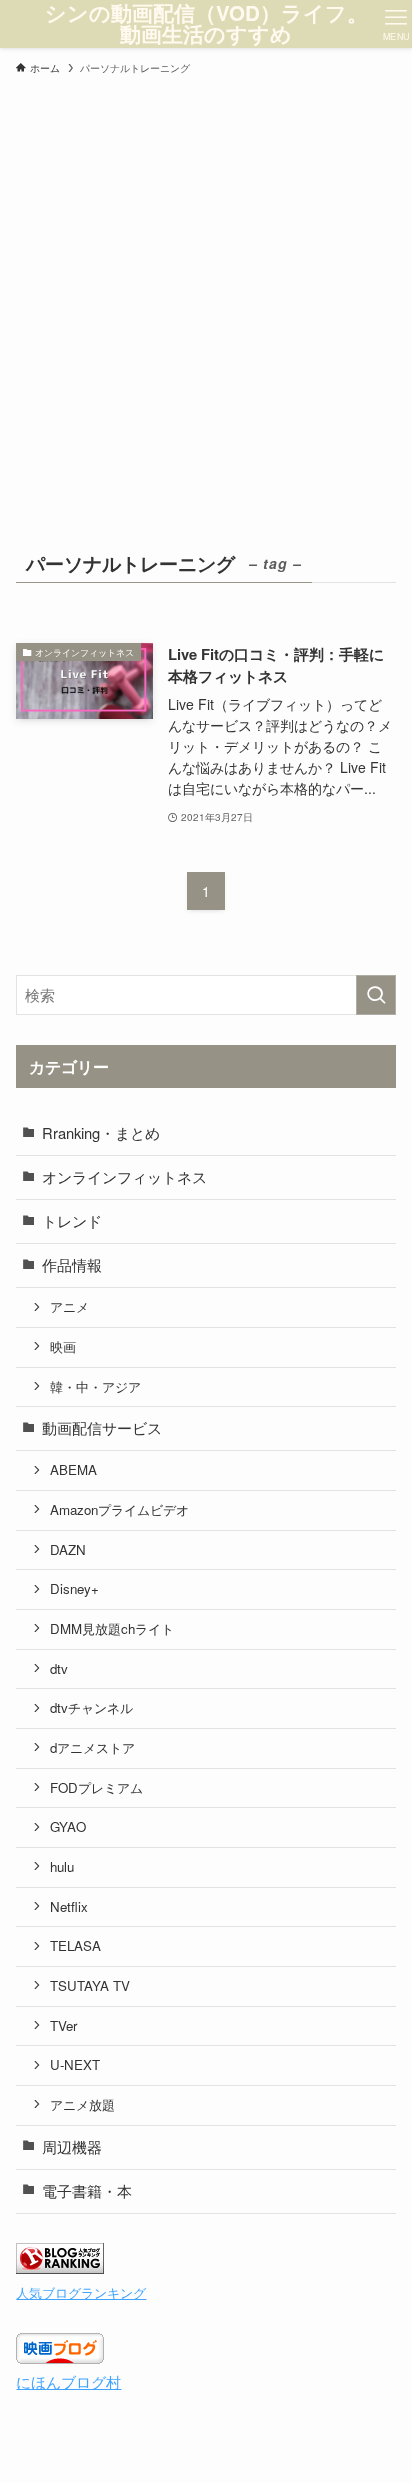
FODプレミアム (96, 1787)
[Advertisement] (206, 300)
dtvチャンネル (91, 1707)
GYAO (68, 1826)
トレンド (72, 1220)
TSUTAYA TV (90, 1985)
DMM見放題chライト (112, 1628)
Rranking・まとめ (101, 1132)
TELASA (75, 1945)
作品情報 (72, 1264)
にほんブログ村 (68, 2381)
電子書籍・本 (87, 2190)
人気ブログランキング (81, 2292)
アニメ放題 (82, 2104)
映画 (63, 1346)
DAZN (68, 1549)
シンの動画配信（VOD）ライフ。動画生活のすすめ (206, 23)
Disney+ (74, 1588)
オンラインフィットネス (124, 1176)
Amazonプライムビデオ (119, 1509)
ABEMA (73, 1469)
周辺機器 (72, 2146)
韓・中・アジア (95, 1386)
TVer (63, 2025)
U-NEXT (75, 2064)
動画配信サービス (102, 1427)
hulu (62, 1866)
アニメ (69, 1306)
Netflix (69, 1906)
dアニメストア (92, 1747)
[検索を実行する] (376, 995)
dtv (59, 1668)
